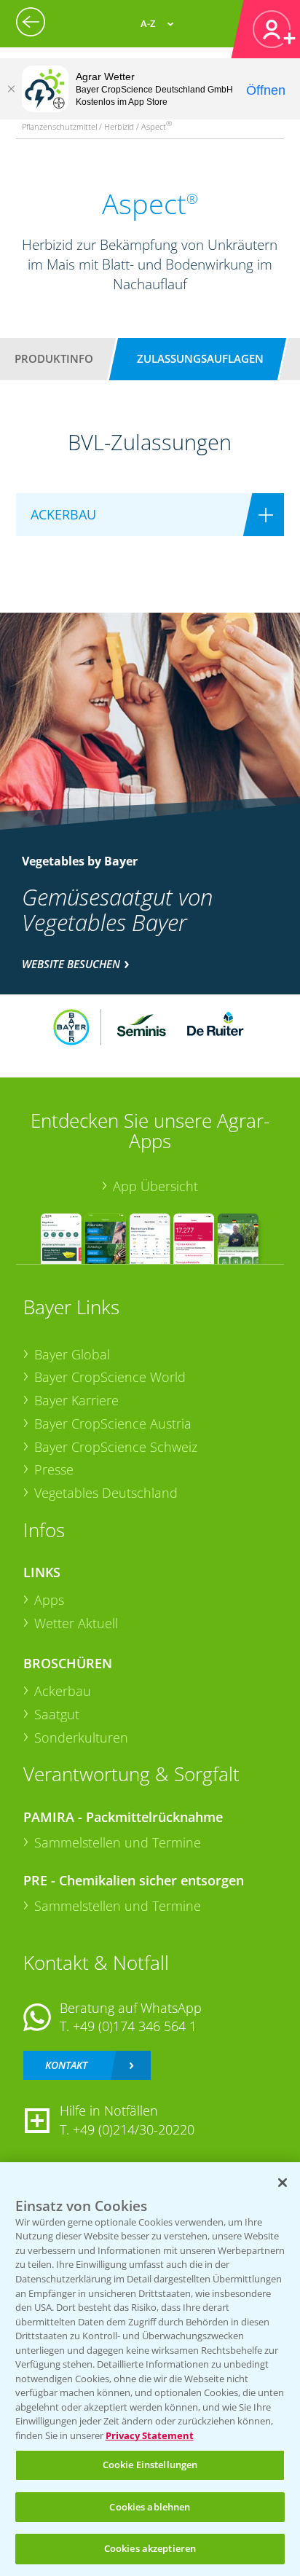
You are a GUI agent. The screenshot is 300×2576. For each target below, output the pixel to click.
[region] (150, 2369)
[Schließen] (11, 89)
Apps (49, 1600)
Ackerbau (63, 1691)
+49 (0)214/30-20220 (134, 2129)
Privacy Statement (150, 2435)
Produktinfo (54, 358)
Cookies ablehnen (150, 2507)
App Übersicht (155, 1186)
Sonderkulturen (81, 1737)
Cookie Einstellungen (150, 2465)
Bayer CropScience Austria (113, 1424)
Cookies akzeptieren (150, 2548)
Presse (54, 1469)
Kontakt (66, 2065)
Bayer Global (72, 1354)
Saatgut (57, 1714)
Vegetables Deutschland (106, 1493)
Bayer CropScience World (110, 1377)
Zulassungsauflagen (200, 358)
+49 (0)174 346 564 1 (135, 2026)
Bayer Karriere (76, 1400)
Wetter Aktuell (76, 1623)
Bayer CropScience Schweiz (116, 1447)
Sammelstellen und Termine (118, 1842)
